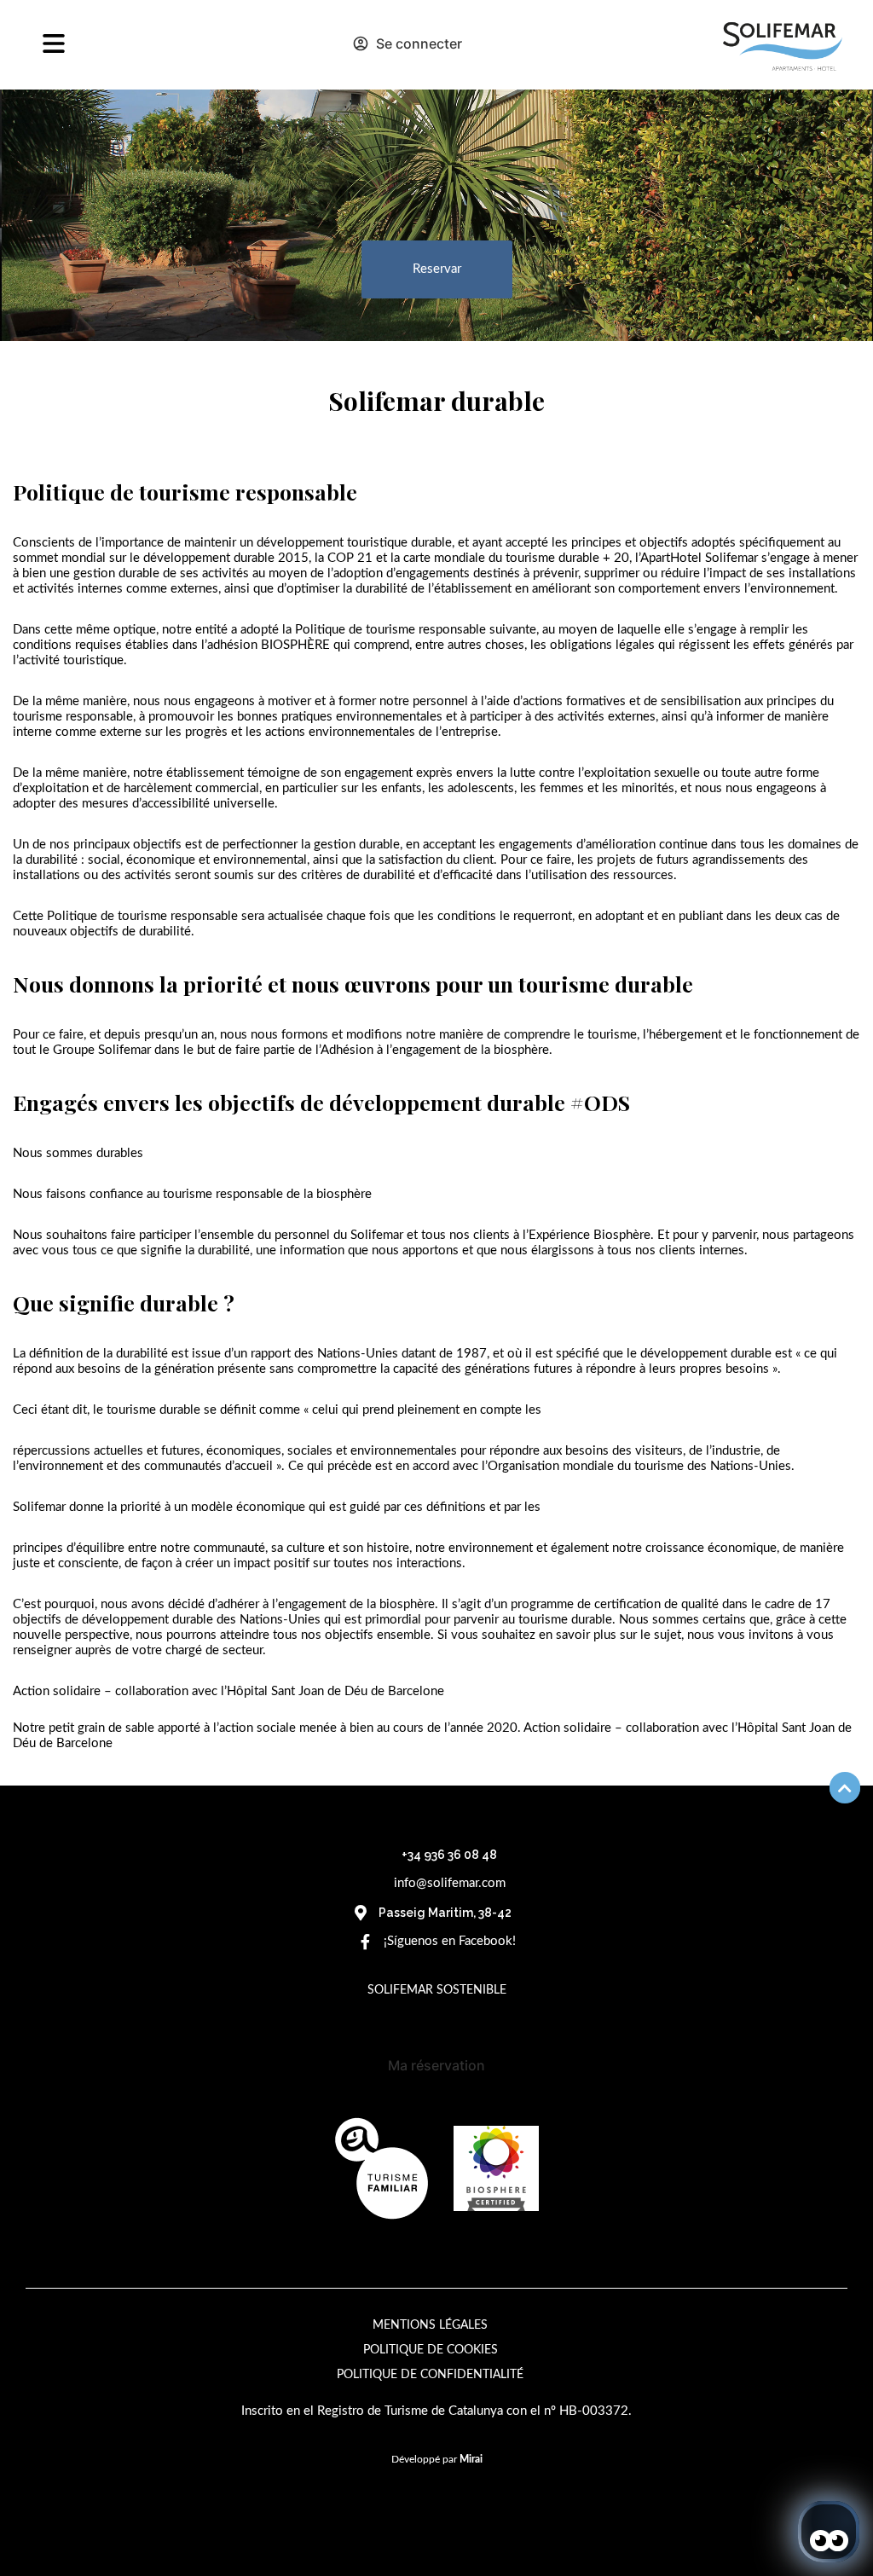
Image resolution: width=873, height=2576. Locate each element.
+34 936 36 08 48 (449, 1855)
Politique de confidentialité (430, 2375)
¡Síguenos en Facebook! (450, 1941)
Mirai (471, 2459)
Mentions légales (430, 2325)
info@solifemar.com (450, 1883)
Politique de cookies (431, 2350)
